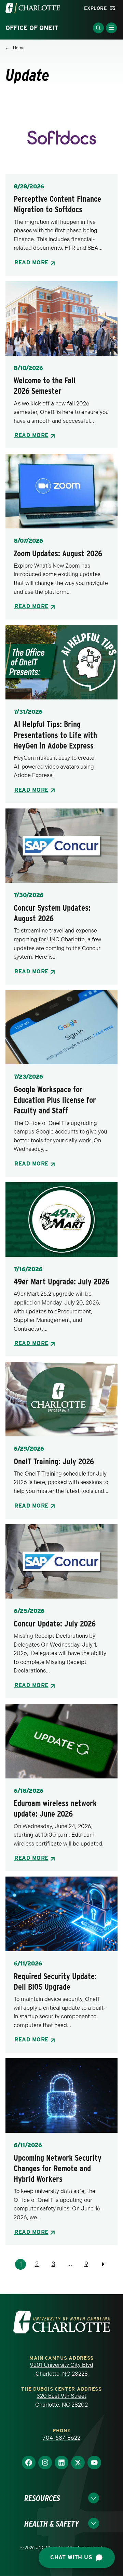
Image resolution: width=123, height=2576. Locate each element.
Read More (31, 263)
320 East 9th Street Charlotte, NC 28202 (61, 2400)
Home (19, 48)
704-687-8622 (61, 2438)
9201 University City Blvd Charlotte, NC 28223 (62, 2369)
